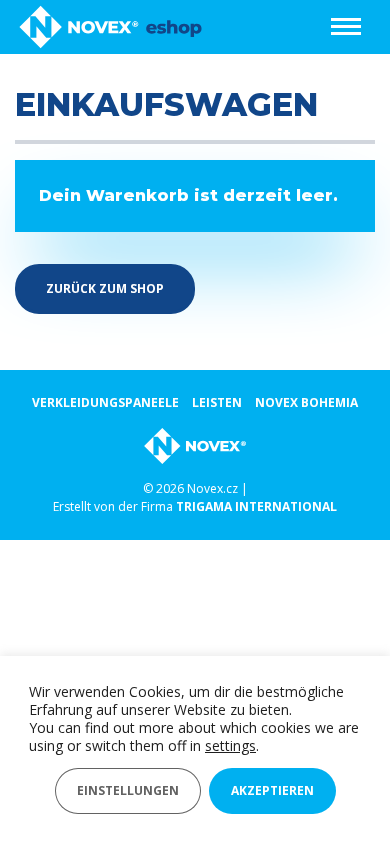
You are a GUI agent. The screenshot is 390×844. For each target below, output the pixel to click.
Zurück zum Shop (105, 288)
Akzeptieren (272, 790)
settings (230, 746)
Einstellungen (128, 790)
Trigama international (256, 506)
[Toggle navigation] (346, 26)
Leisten (217, 402)
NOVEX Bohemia (306, 402)
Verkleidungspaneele (105, 402)
